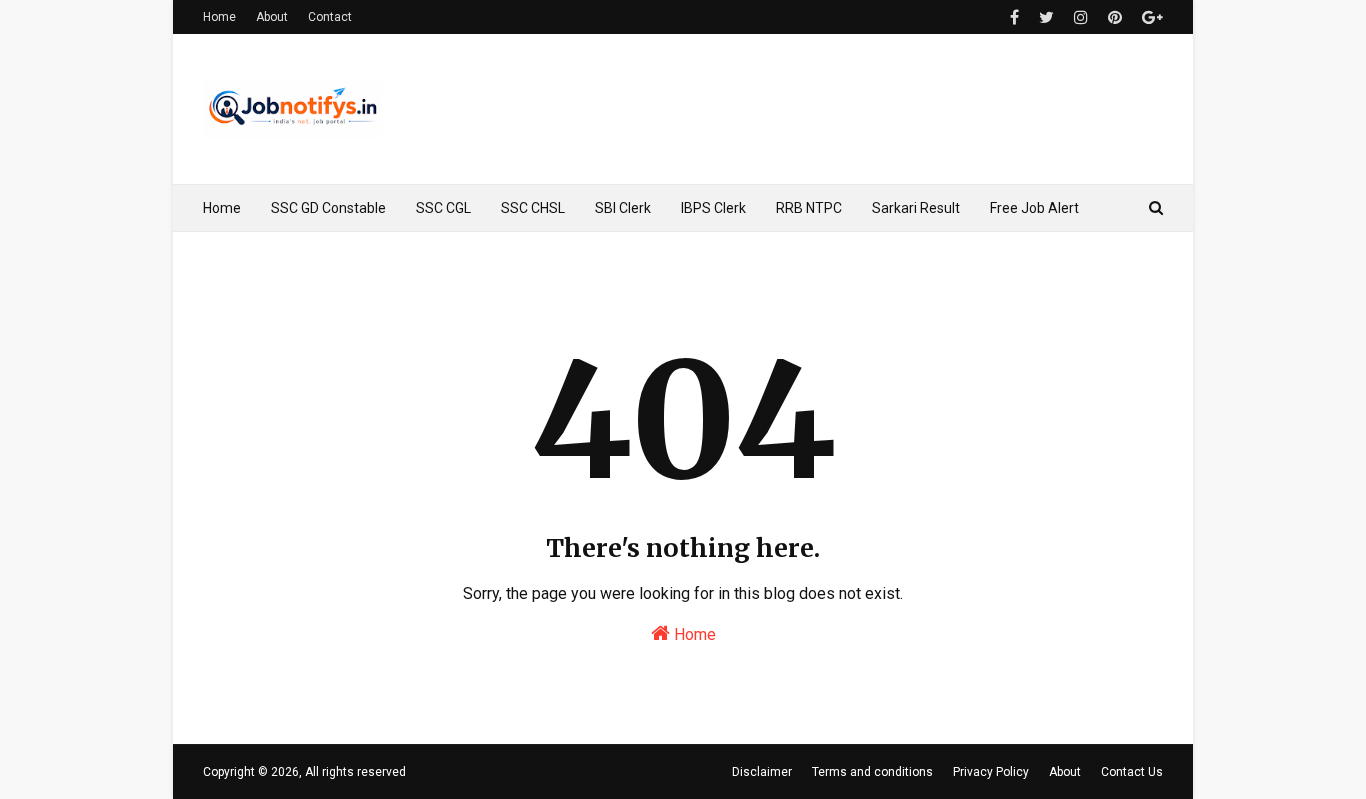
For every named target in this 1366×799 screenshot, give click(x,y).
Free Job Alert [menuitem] (1034, 208)
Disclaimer (762, 772)
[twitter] (1046, 17)
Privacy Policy (991, 772)
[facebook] (1014, 17)
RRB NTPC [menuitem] (809, 208)
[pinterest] (1115, 17)
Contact (330, 17)
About (272, 17)
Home (219, 17)
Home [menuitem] (222, 208)
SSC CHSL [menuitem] (533, 208)
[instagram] (1081, 17)
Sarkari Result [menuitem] (916, 208)
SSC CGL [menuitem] (443, 208)
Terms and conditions (872, 772)
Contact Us (1132, 772)
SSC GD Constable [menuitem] (328, 208)
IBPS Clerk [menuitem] (713, 208)
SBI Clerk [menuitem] (623, 208)
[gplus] (1150, 17)
